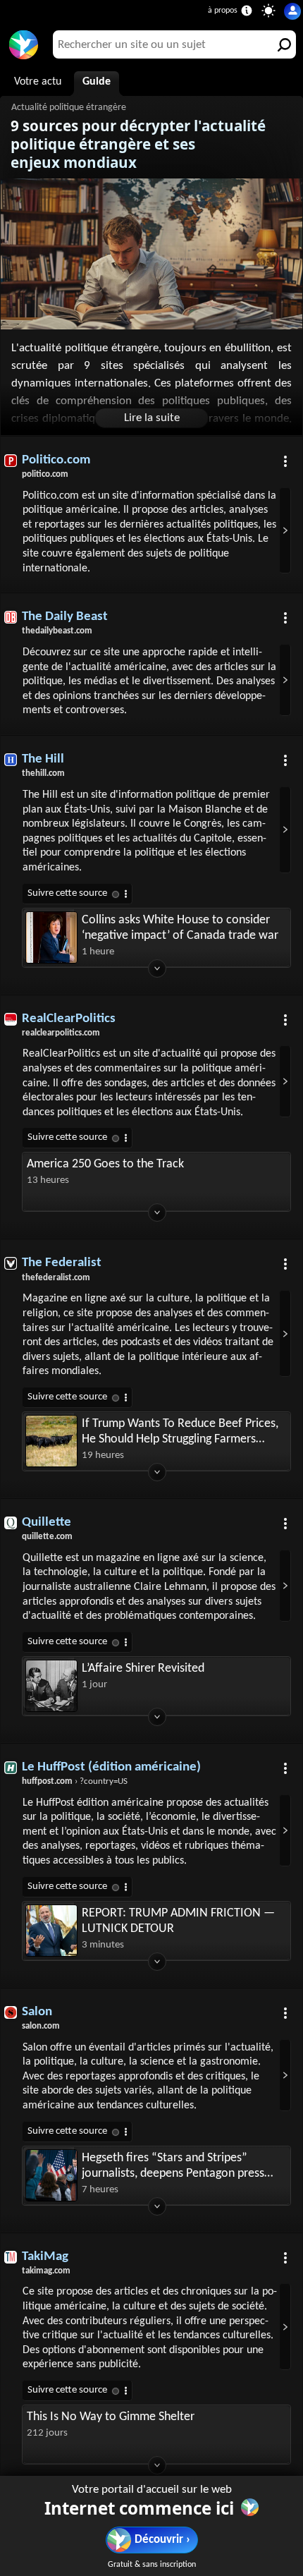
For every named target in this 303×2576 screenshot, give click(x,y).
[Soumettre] (282, 44)
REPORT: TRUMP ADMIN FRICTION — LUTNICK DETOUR (178, 1921)
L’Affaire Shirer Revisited (143, 1669)
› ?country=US (75, 1781)
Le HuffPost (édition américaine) (111, 1767)
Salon (37, 2012)
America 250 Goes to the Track (105, 1164)
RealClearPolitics (69, 1019)
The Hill (43, 759)
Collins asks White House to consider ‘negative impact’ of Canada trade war (180, 928)
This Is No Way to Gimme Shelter (111, 2417)
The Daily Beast (65, 617)
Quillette (47, 1523)
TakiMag (45, 2257)
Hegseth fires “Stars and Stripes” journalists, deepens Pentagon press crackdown (173, 2167)
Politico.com (56, 460)
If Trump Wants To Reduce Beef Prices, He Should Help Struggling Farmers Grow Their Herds (180, 1432)
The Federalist (62, 1263)
